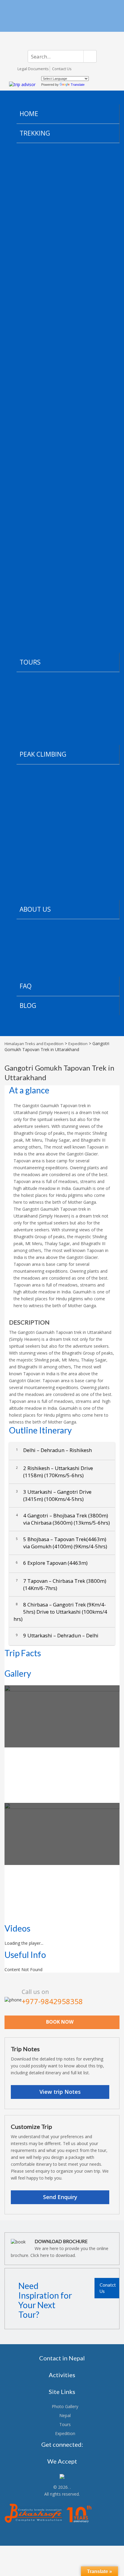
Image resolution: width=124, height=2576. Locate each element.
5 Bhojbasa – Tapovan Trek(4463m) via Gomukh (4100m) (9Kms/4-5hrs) (62, 1543)
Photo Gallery (65, 2406)
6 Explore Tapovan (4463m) (52, 1563)
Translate (78, 85)
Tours (65, 2424)
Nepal (65, 2415)
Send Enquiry (60, 2197)
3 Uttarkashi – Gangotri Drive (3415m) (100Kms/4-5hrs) (54, 1495)
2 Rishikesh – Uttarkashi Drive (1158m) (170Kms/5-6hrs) (54, 1472)
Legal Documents (33, 69)
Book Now (60, 2022)
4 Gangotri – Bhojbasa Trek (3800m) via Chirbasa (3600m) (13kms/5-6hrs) (63, 1519)
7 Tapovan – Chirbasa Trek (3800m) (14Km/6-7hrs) (61, 1584)
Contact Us (62, 69)
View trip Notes (60, 2092)
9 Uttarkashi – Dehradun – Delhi (57, 1635)
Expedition (65, 2433)
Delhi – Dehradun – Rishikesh (54, 1450)
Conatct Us (108, 2288)
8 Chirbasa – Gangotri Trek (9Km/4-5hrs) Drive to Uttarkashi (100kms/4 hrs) (60, 1612)
